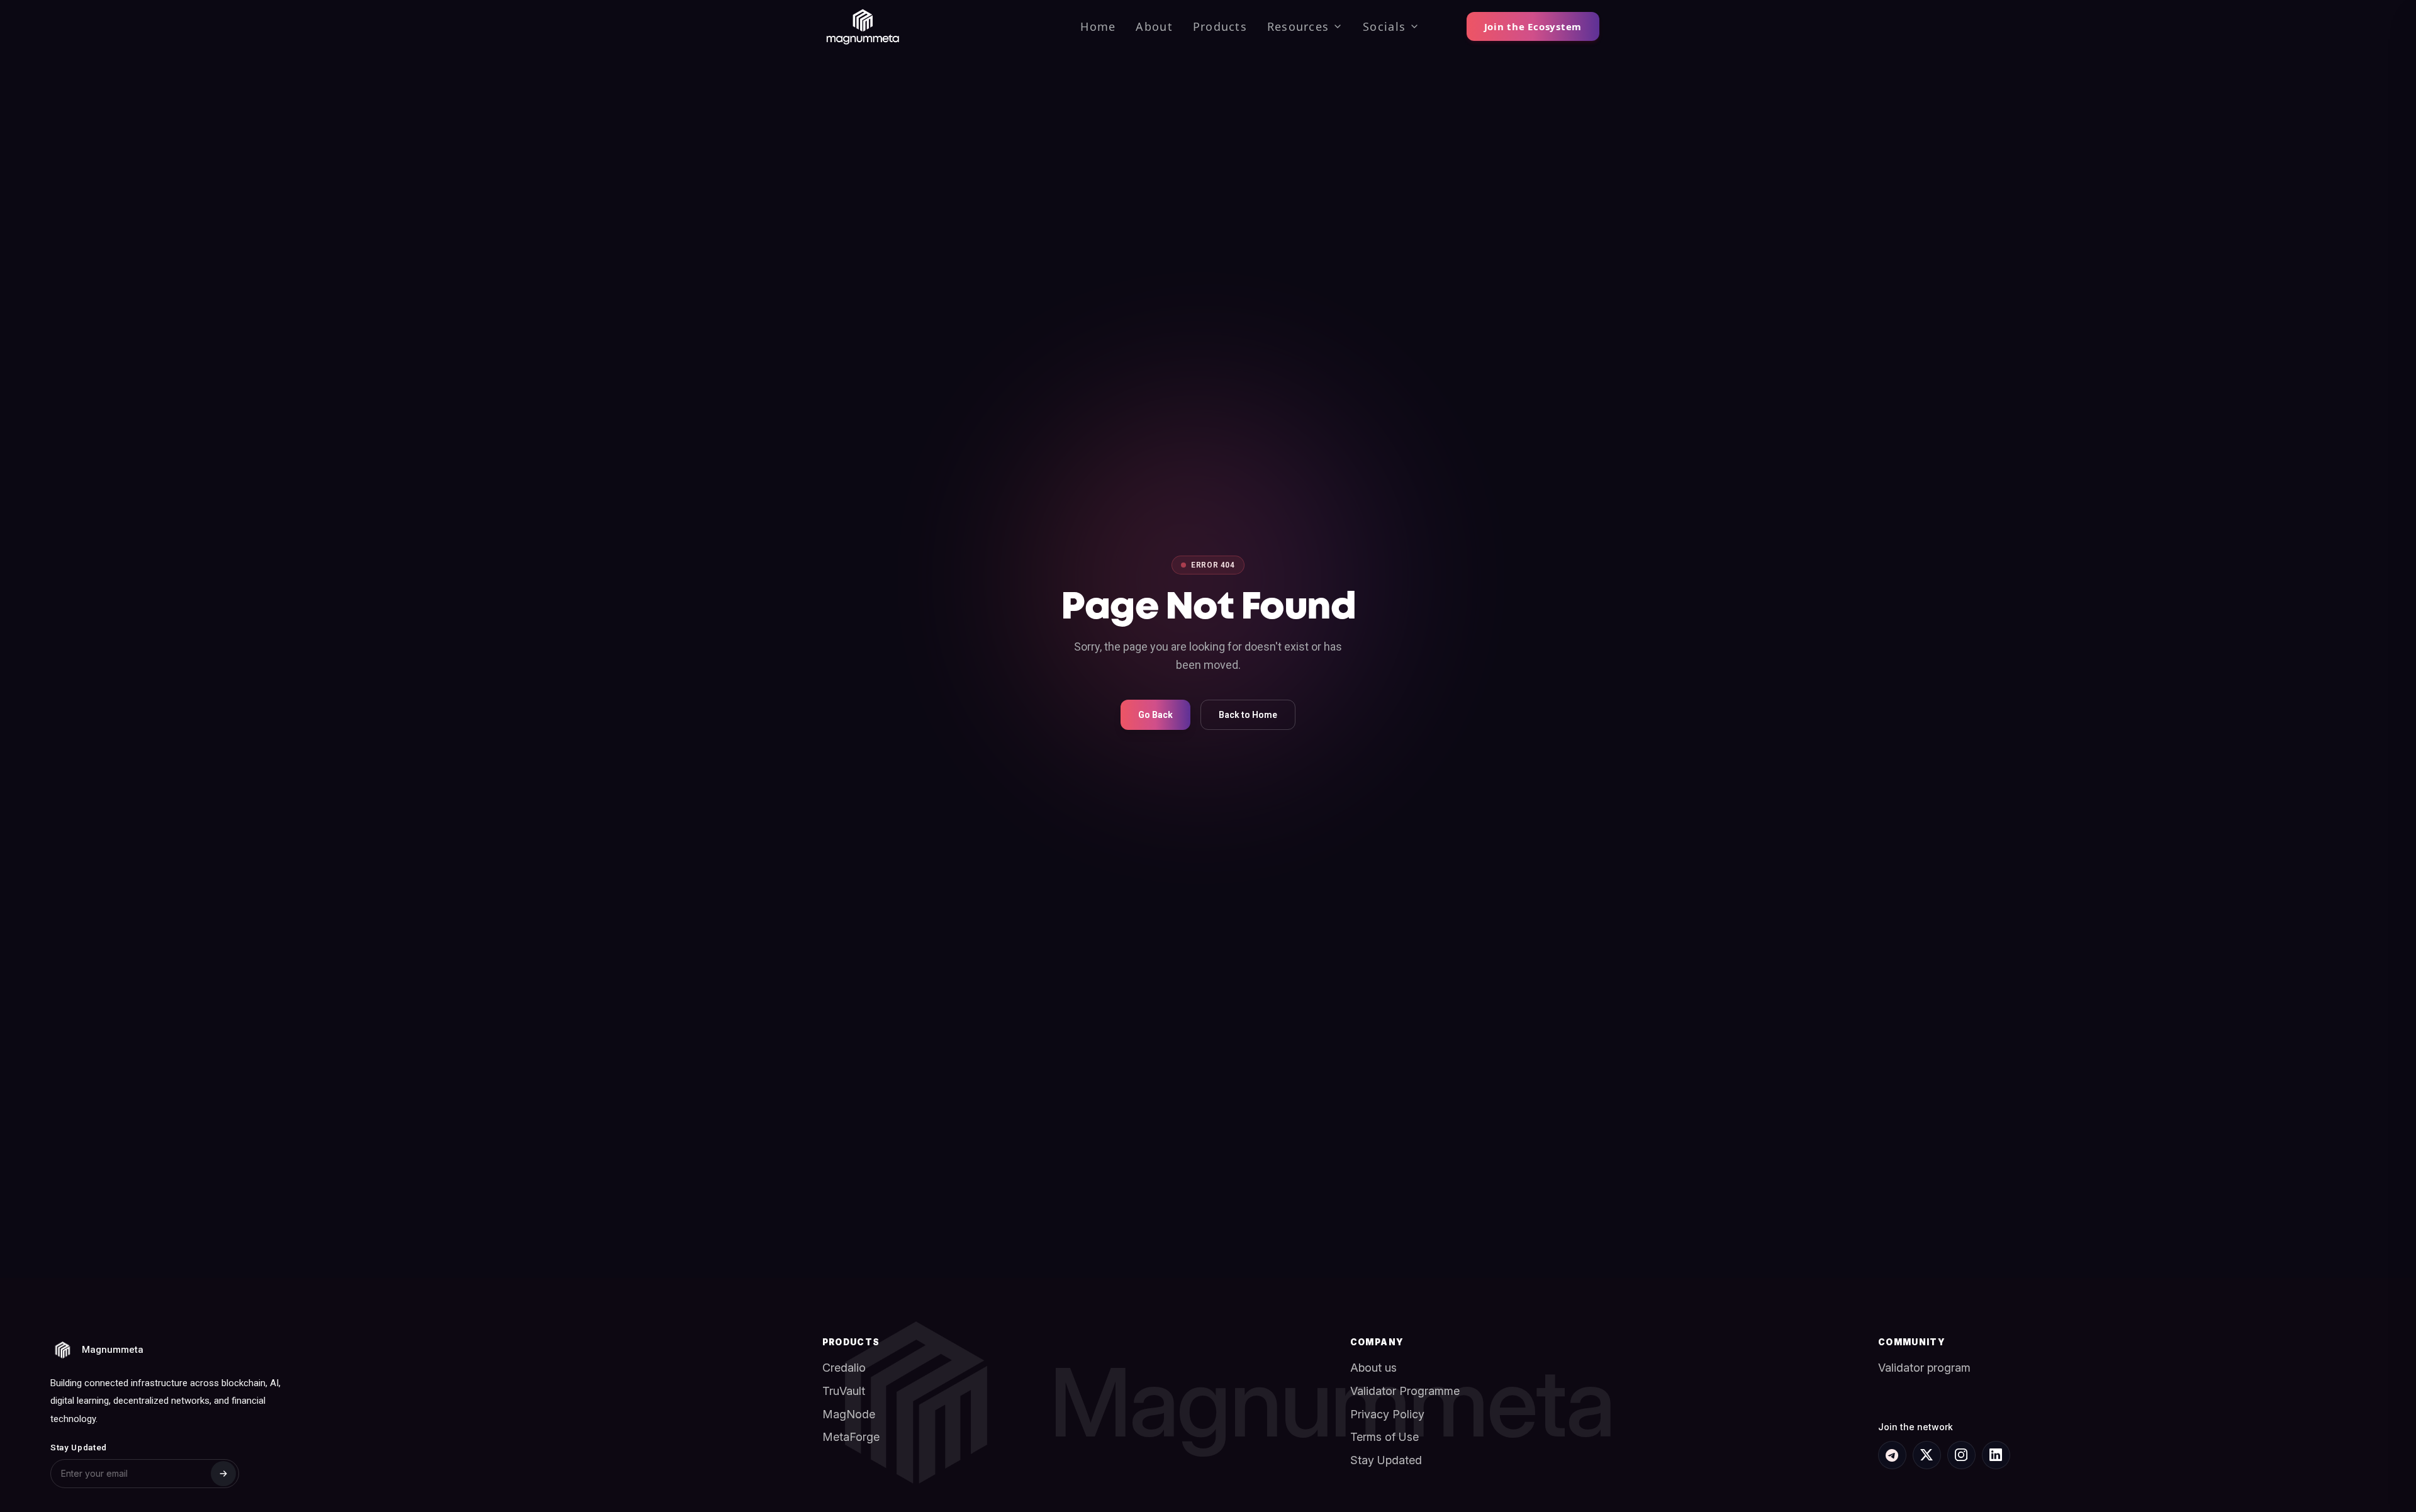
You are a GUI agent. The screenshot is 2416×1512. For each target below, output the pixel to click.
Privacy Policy (1387, 1414)
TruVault (844, 1391)
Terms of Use (1384, 1437)
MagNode (849, 1414)
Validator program (1924, 1368)
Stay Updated (1386, 1460)
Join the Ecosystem (1533, 26)
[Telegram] (1892, 1455)
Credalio (844, 1368)
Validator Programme (1405, 1391)
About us (1373, 1368)
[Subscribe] (223, 1474)
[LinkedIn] (1996, 1455)
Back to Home (1248, 715)
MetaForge (851, 1437)
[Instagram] (1961, 1455)
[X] (1927, 1455)
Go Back (1155, 715)
